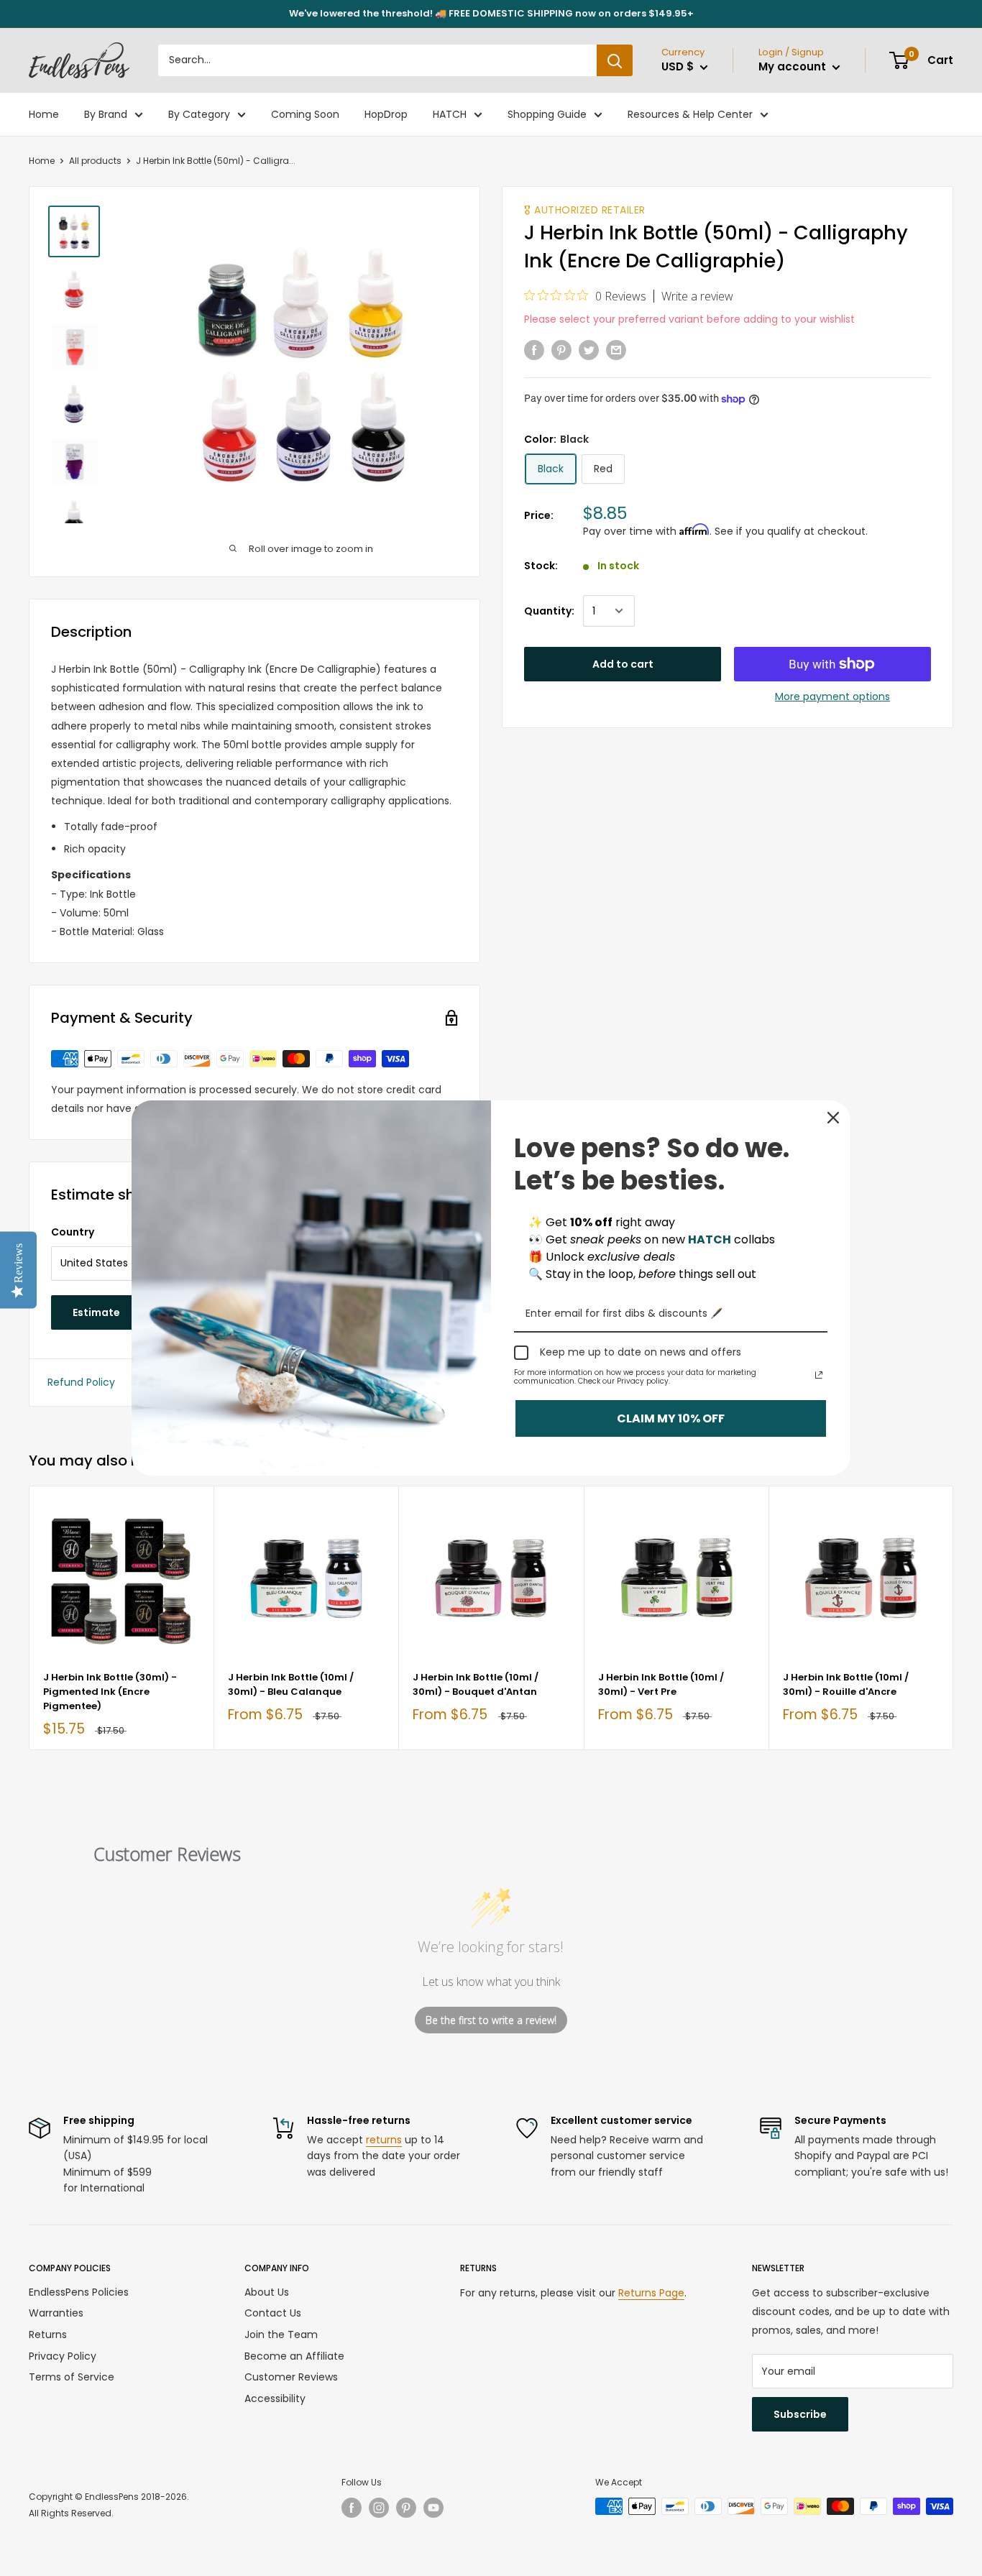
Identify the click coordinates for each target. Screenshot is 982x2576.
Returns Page (651, 2293)
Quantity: (549, 611)
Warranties (56, 2313)
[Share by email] (616, 349)
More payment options (832, 696)
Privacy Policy (63, 2356)
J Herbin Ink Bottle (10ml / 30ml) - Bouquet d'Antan (476, 1684)
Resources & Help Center (690, 114)
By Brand (106, 114)
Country (73, 1232)
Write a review (697, 296)
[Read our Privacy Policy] (819, 1375)
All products (95, 161)
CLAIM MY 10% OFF (671, 1418)
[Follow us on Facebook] (352, 2508)
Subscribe (800, 2414)
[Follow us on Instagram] (379, 2508)
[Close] (833, 1118)
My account (794, 66)
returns (384, 2140)
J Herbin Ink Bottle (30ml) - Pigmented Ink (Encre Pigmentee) (110, 1692)
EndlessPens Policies (79, 2292)
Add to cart (623, 664)
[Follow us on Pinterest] (406, 2508)
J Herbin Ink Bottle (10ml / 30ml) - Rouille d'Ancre (846, 1684)
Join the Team (281, 2334)
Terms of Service (72, 2377)
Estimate (96, 1312)
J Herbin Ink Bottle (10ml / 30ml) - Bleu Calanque (291, 1684)
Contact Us (273, 2313)
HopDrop (386, 114)
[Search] (615, 60)
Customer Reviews (291, 2377)
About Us (267, 2292)
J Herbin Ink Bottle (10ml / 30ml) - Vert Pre (661, 1684)
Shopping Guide (547, 114)
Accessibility (275, 2398)
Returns (48, 2334)
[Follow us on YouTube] (433, 2508)
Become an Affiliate (294, 2356)
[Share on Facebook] (534, 349)
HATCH (450, 114)
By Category (199, 114)
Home (44, 114)
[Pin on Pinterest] (561, 349)
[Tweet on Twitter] (589, 349)
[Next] (954, 1618)
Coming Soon (305, 114)
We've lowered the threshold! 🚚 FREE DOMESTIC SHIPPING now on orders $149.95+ (491, 13)
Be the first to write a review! (491, 2020)
